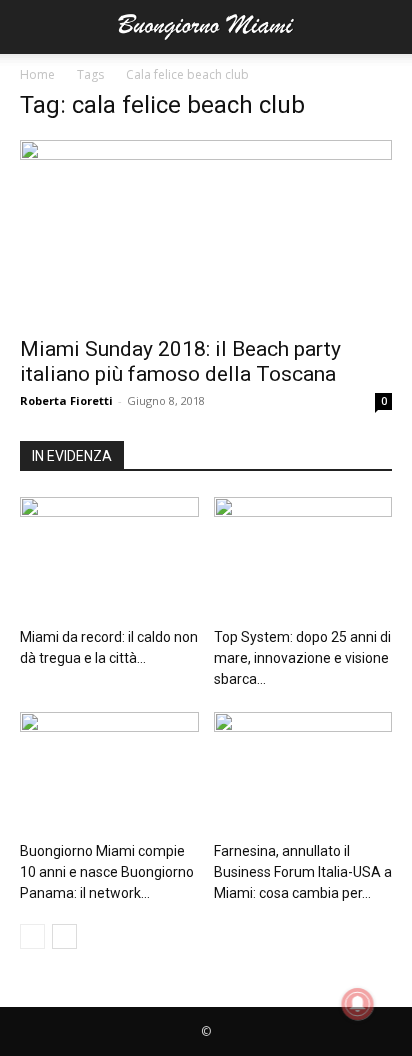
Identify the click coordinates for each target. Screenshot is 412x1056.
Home (37, 74)
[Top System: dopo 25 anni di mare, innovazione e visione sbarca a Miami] (303, 558)
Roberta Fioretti (66, 400)
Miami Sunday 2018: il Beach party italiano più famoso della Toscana (180, 361)
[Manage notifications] (358, 1004)
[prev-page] (32, 936)
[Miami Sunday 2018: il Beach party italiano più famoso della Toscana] (206, 232)
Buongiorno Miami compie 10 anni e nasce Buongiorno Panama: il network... (107, 872)
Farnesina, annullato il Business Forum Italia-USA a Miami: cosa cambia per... (303, 872)
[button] (34, 27)
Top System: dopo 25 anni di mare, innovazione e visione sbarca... (302, 658)
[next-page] (64, 936)
